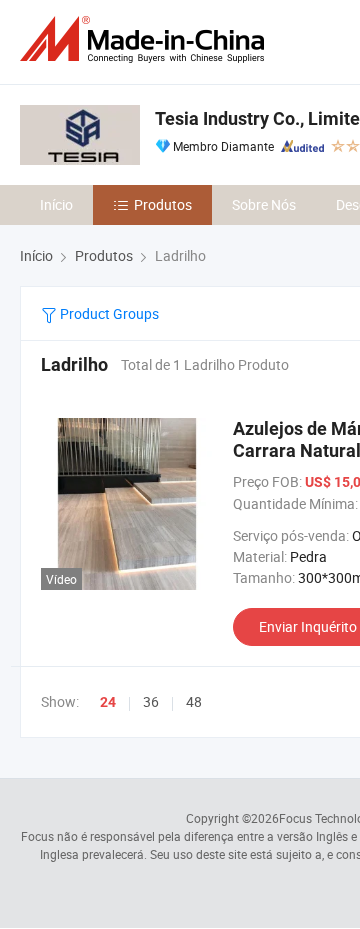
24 (108, 702)
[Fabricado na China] (146, 39)
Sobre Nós (264, 204)
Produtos (163, 204)
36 (151, 701)
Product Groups (108, 313)
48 (194, 701)
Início (56, 204)
